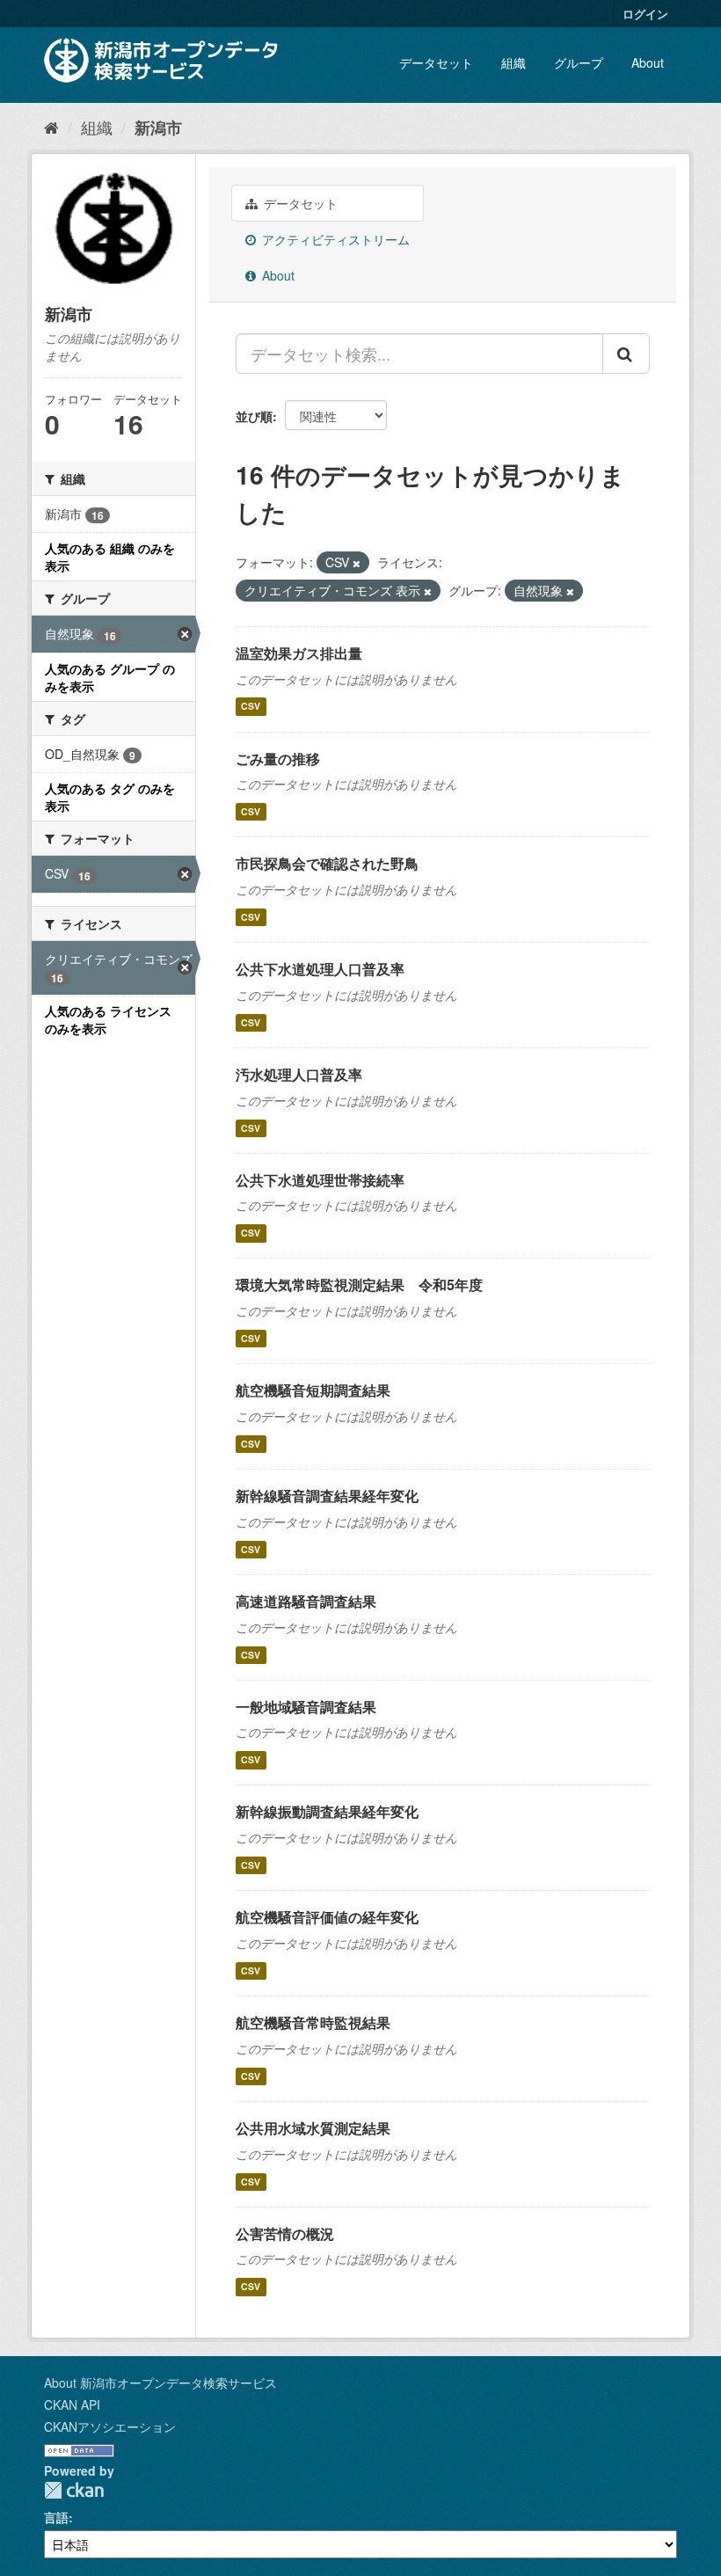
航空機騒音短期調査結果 (313, 1390)
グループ (579, 62)
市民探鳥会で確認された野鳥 (327, 863)
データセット (436, 62)
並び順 (254, 416)
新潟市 (158, 128)
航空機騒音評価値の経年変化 (327, 1917)
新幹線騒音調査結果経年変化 (327, 1496)
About (648, 62)
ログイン (645, 14)
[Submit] (626, 354)
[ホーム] (51, 127)
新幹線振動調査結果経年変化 (327, 1811)
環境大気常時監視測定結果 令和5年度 (359, 1284)
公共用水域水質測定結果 (313, 2128)
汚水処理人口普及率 (299, 1074)
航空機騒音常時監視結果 (313, 2022)
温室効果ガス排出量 (299, 653)
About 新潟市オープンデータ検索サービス (160, 2383)
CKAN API (72, 2405)
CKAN (74, 2490)
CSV (251, 707)
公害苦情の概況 (285, 2233)
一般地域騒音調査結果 (306, 1707)
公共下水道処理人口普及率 (320, 969)
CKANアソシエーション (110, 2426)
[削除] (357, 563)
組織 (513, 62)
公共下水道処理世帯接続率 (320, 1180)
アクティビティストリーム (334, 239)
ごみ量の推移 (278, 759)
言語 (56, 2517)
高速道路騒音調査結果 (306, 1601)
